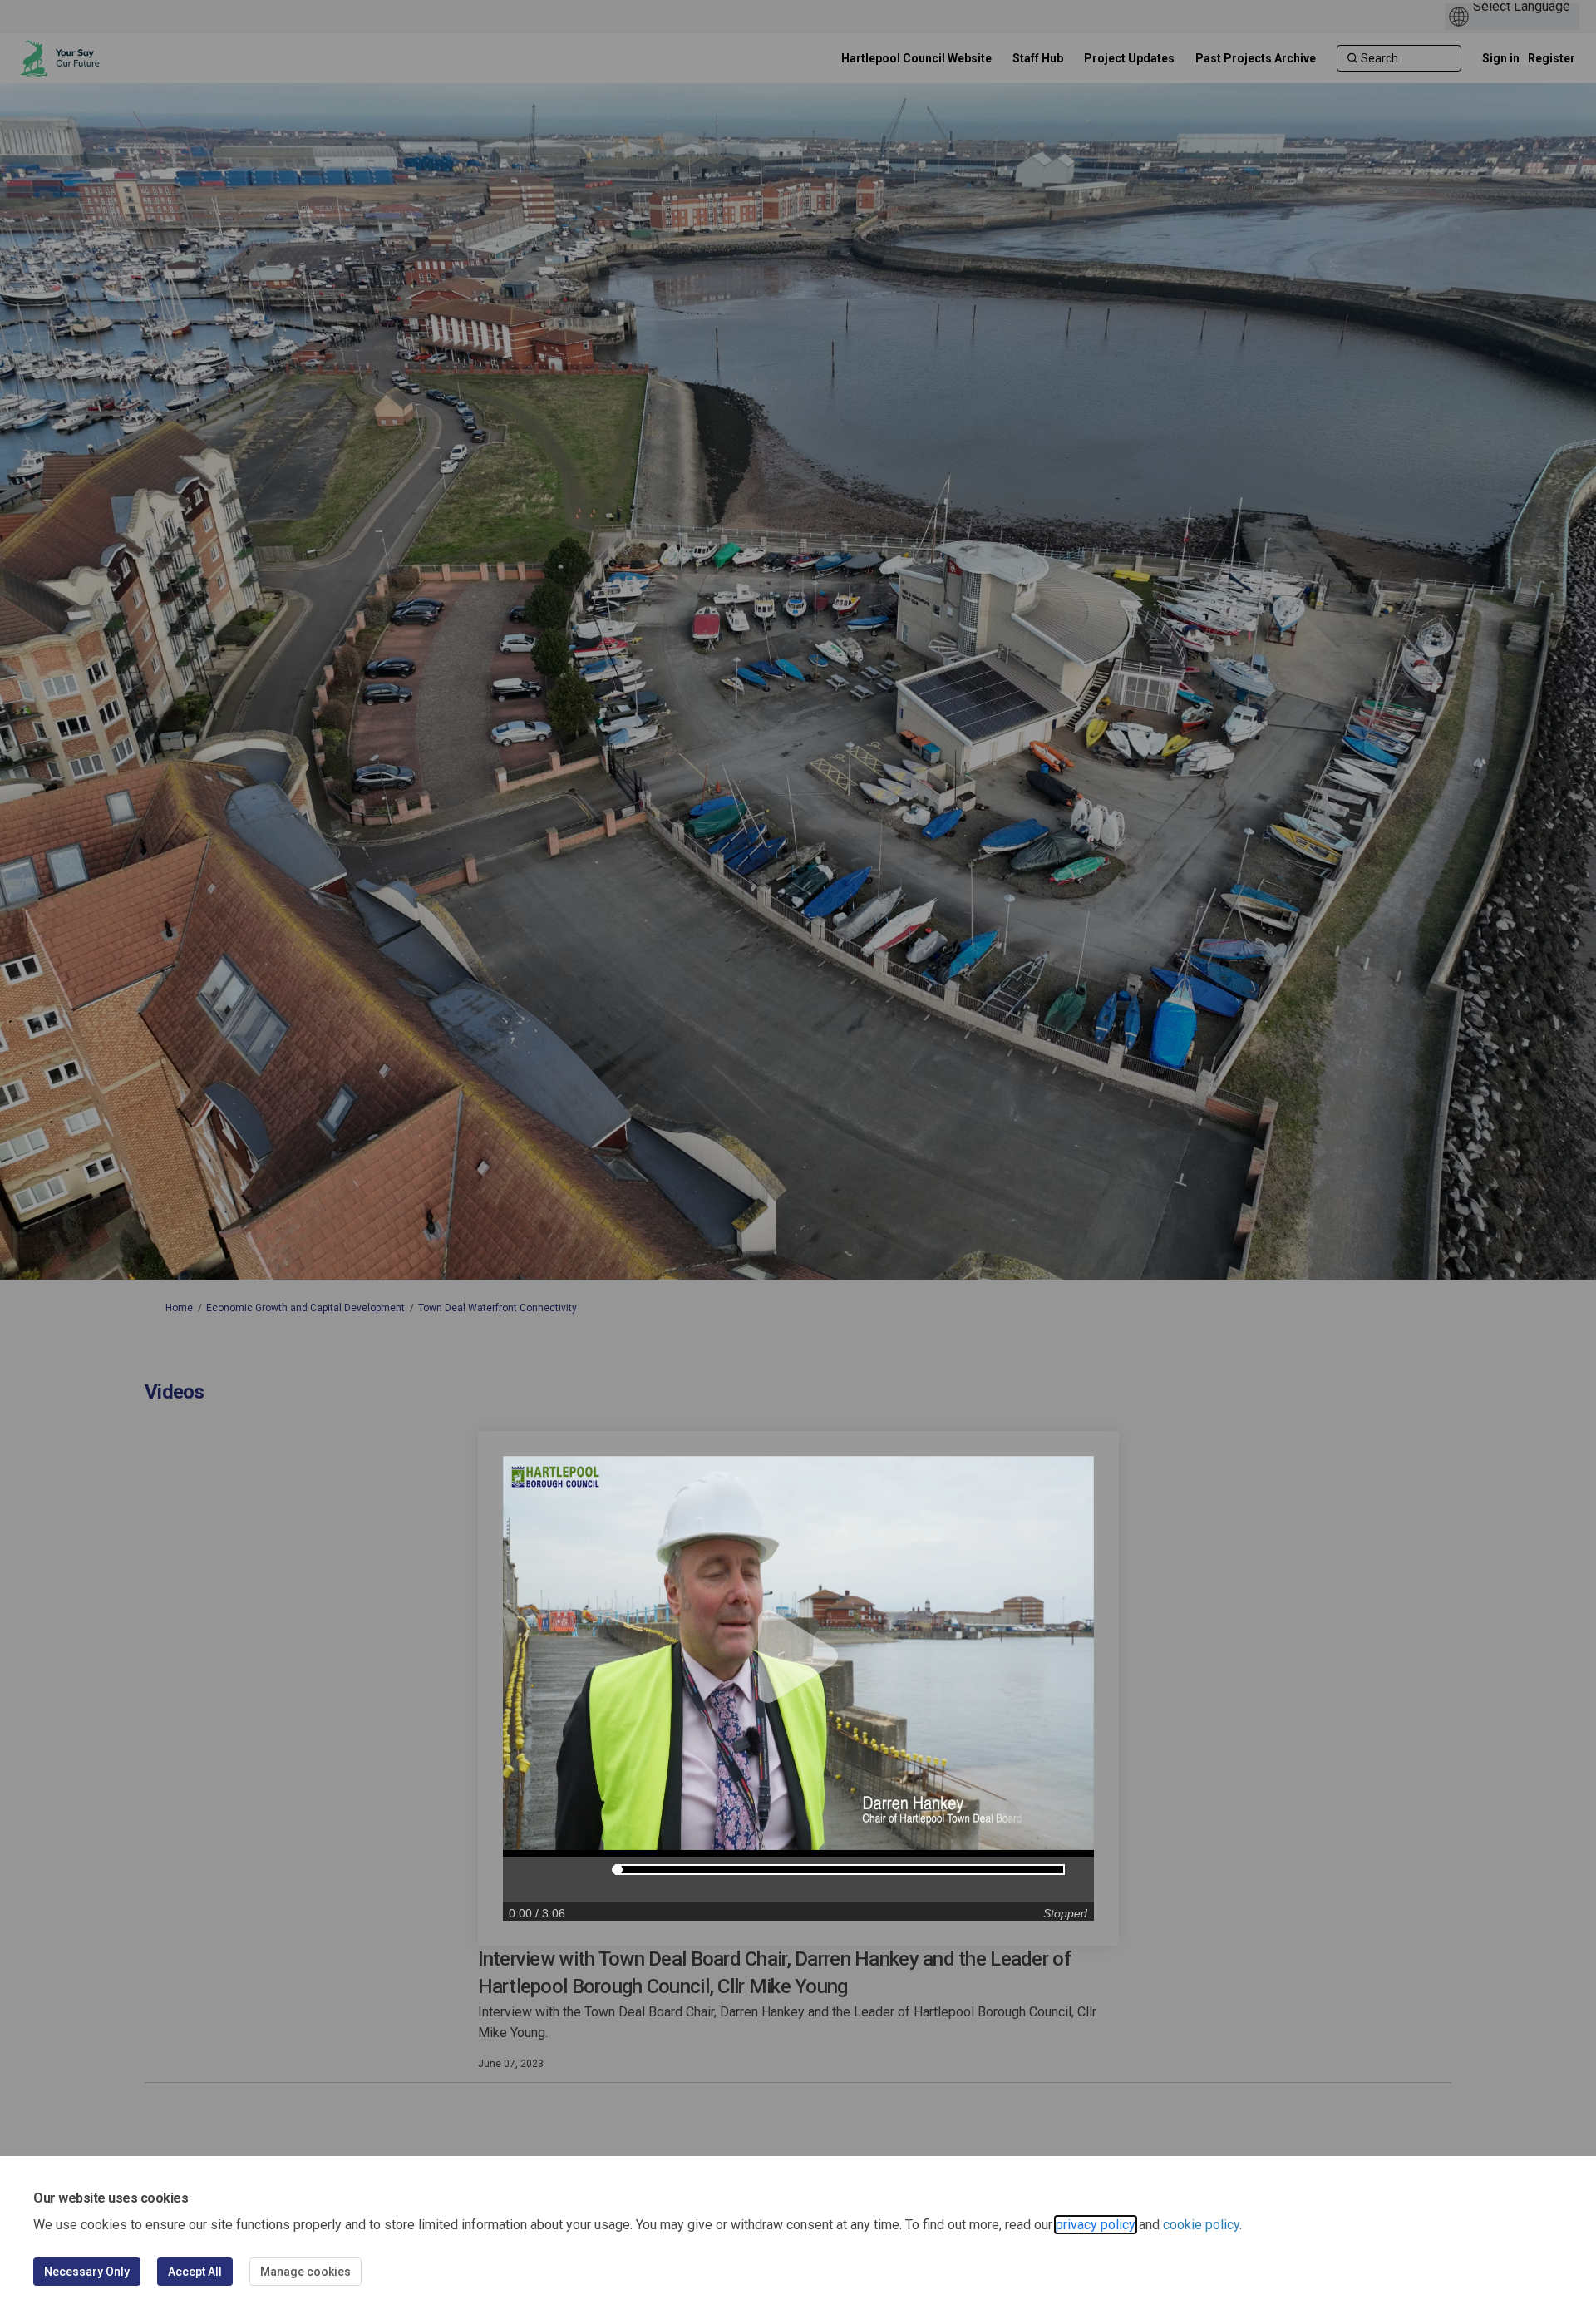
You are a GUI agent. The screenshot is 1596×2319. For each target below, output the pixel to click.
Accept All (195, 2272)
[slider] (617, 1870)
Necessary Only (87, 2272)
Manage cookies (305, 2272)
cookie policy (1201, 2225)
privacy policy (1096, 2225)
